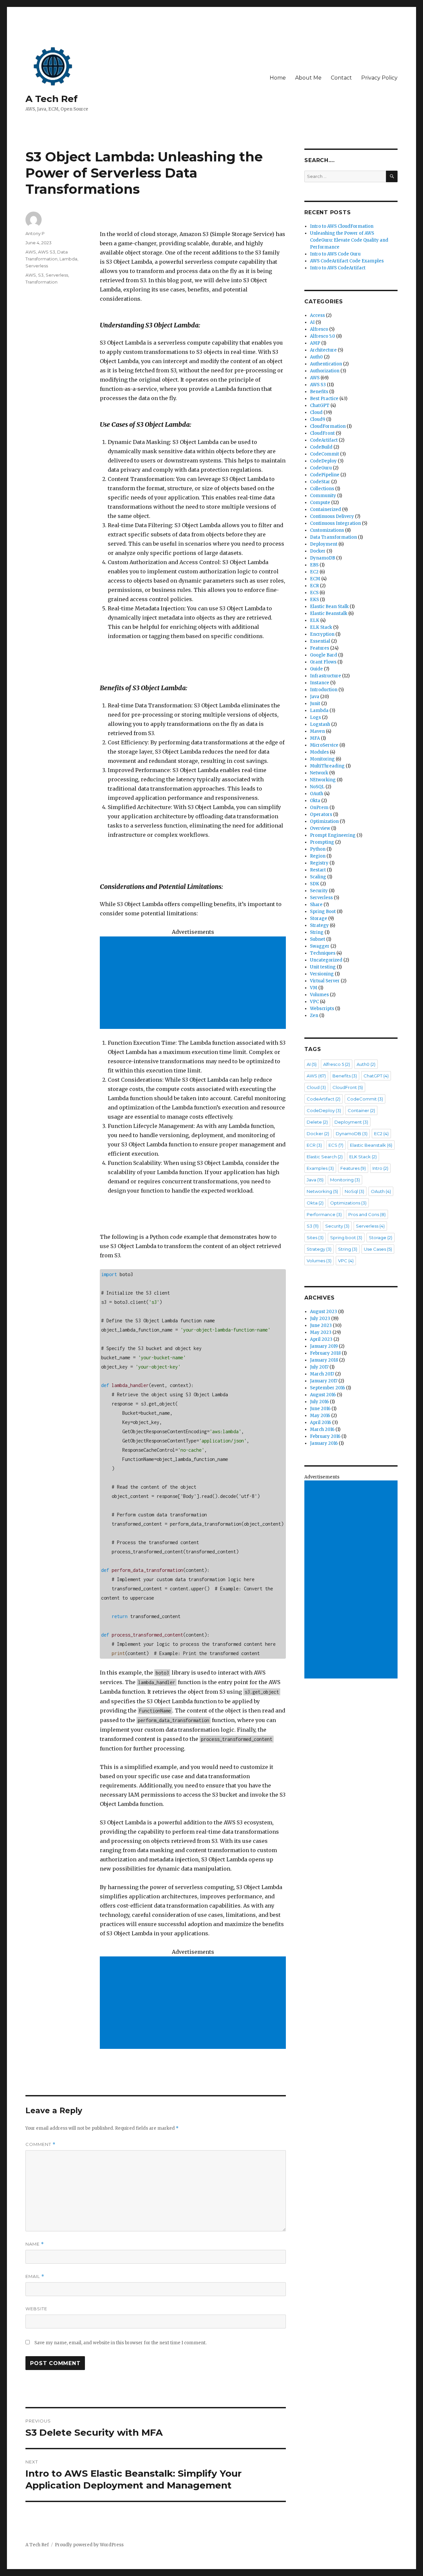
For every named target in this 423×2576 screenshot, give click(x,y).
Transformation (41, 282)
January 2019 (324, 1346)
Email (35, 2276)
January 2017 (324, 1381)
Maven (317, 731)
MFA (315, 738)
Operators (321, 814)
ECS (314, 593)
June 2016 (320, 1409)
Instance (320, 683)
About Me (308, 78)
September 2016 (327, 1388)
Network (319, 773)
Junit (315, 704)
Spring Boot (323, 912)
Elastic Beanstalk (329, 613)
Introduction (324, 690)
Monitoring (322, 759)
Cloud (316, 412)
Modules (319, 752)
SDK (315, 884)
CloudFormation (328, 426)
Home (278, 78)
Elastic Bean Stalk (329, 607)
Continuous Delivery (332, 516)
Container (361, 1110)
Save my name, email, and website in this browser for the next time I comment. (120, 2343)
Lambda (68, 259)
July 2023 (320, 1319)
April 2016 (321, 1423)
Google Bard (324, 655)
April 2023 (321, 1339)
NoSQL (317, 787)
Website (36, 2309)
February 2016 (325, 1436)
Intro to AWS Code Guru (335, 254)
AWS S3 (47, 252)
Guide (316, 669)
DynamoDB (323, 558)
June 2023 (321, 1325)
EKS (314, 600)
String (317, 932)
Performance (324, 1214)
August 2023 (324, 1312)
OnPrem (319, 808)
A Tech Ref (52, 99)
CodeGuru (321, 468)
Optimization (324, 821)
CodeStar (320, 482)
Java (315, 697)
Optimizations (348, 1203)
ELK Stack (321, 627)
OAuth (317, 794)
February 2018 (325, 1353)
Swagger (320, 946)
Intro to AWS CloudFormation (342, 226)
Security (319, 891)
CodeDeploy (323, 461)
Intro (380, 1168)
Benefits (319, 392)
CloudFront (322, 433)
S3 (41, 275)
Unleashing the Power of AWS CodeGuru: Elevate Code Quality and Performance (349, 240)
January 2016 (324, 1443)
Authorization (325, 371)
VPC (314, 1002)
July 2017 (319, 1367)
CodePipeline (325, 475)
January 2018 (324, 1360)
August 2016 (323, 1395)
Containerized (326, 509)
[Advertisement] (194, 983)
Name (35, 2244)
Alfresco (319, 329)
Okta (315, 801)
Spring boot (346, 1237)
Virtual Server (325, 981)
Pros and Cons (367, 1214)
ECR (314, 586)
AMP (315, 343)
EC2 (314, 572)
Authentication (326, 364)
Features (320, 648)
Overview (320, 828)
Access (317, 315)
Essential (320, 641)
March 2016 (322, 1429)
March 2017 (322, 1374)
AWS (31, 252)
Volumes (319, 995)
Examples (320, 1168)
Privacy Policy (379, 78)
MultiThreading (327, 766)
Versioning (322, 974)
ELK (315, 620)
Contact (341, 78)
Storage (319, 918)
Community (323, 496)
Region (318, 856)
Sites (315, 1237)
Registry (319, 863)
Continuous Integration (335, 523)
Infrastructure (326, 676)
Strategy (319, 925)
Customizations (327, 530)
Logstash (320, 724)
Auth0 (316, 357)
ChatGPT (320, 406)
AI (312, 322)
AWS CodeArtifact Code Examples (347, 261)
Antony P (35, 233)
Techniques (323, 953)
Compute (320, 503)
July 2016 (319, 1402)
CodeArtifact (324, 440)
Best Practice (324, 399)
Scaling (318, 877)
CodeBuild (321, 447)
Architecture (323, 350)
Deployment (324, 544)
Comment (40, 2144)
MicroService (324, 745)
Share (316, 905)
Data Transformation (333, 537)
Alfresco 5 (337, 1064)
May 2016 (320, 1416)
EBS (314, 565)
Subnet (318, 939)
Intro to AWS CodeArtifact (338, 268)
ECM (315, 579)
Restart (318, 870)
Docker (318, 551)
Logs (315, 717)
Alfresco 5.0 (323, 336)
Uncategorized (326, 960)
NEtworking (323, 780)
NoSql (354, 1191)
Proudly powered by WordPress (89, 2545)
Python (318, 849)
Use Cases (378, 1249)
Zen (314, 1016)
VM (314, 988)
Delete (317, 1122)
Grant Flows (323, 662)
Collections (322, 489)
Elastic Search (325, 1157)
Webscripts (322, 1009)
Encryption (322, 634)
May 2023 (321, 1332)
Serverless (37, 266)
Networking (322, 1191)
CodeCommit (325, 454)
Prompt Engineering (333, 835)
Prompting (322, 842)
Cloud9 (318, 419)
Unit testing (323, 967)
